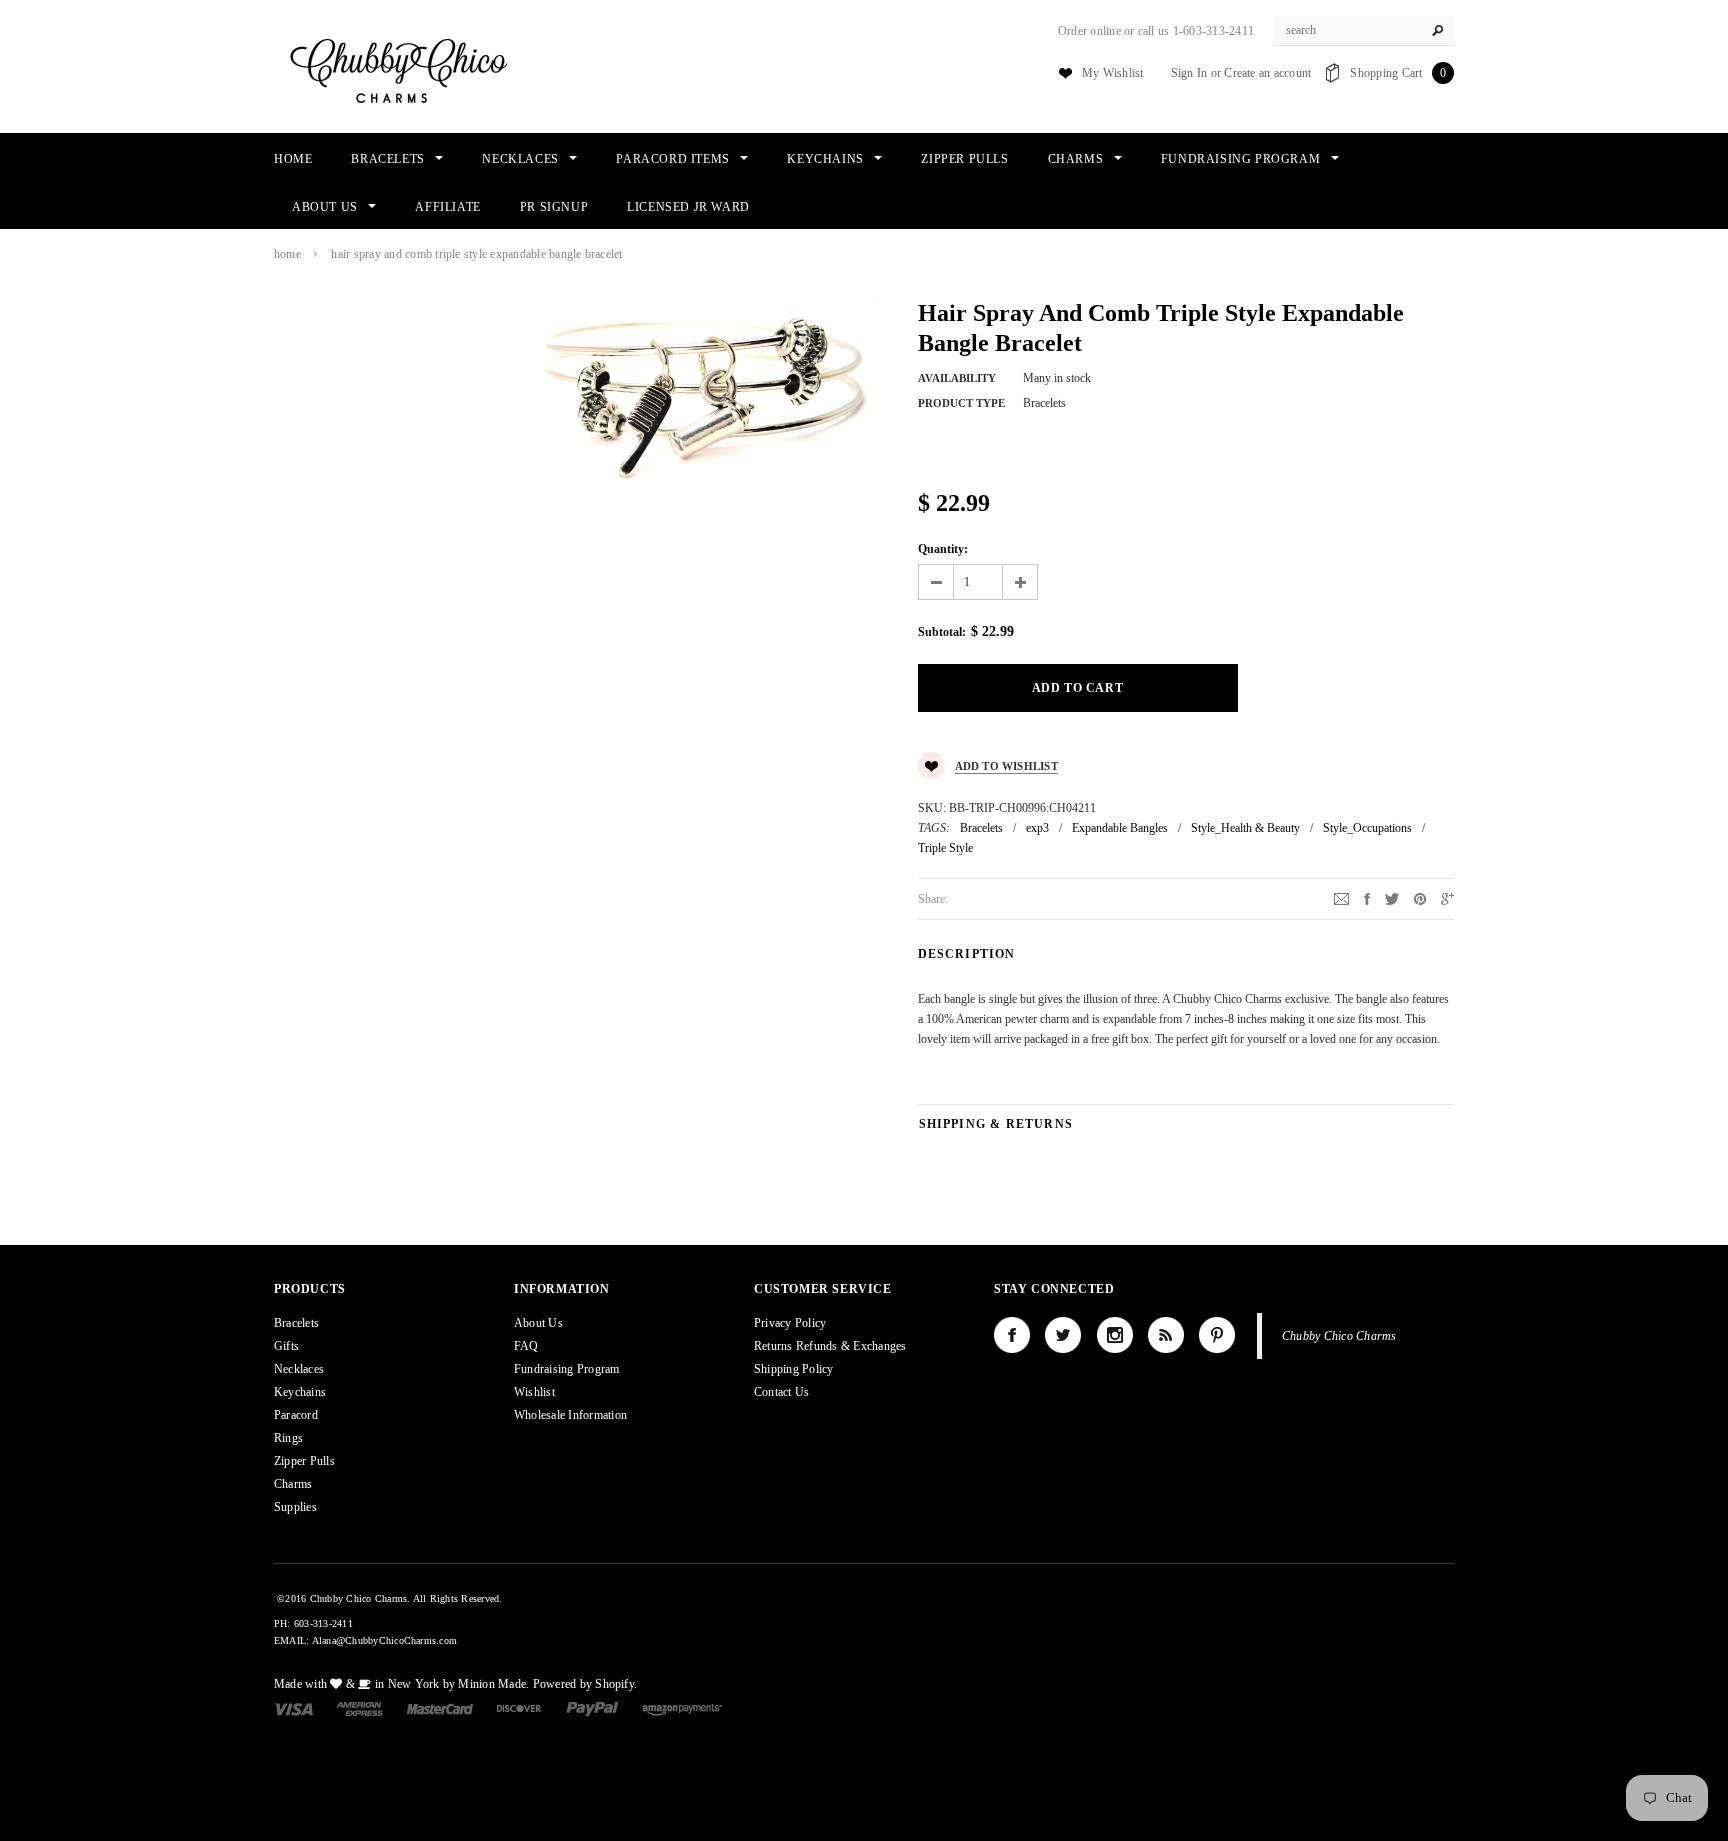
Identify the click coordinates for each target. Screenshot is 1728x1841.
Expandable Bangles (1120, 828)
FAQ (526, 1346)
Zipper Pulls (304, 1461)
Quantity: (943, 549)
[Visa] (293, 1708)
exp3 (1037, 828)
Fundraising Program (567, 1369)
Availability (957, 378)
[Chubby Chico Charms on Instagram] (1115, 1335)
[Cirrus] (682, 1708)
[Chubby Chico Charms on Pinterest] (1217, 1335)
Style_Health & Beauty (1245, 828)
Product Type (961, 403)
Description (967, 954)
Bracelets (981, 828)
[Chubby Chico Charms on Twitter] (1063, 1335)
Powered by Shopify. (585, 1684)
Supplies (295, 1507)
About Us (538, 1323)
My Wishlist (1113, 73)
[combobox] (1364, 31)
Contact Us (781, 1392)
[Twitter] (1392, 898)
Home (287, 254)
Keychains (300, 1392)
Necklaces (299, 1369)
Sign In (1189, 73)
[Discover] (519, 1708)
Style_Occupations (1367, 828)
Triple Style (945, 848)
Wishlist (534, 1392)
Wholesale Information (570, 1415)
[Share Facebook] (1367, 898)
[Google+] (1447, 898)
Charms (293, 1484)
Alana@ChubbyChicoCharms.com (384, 1640)
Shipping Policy (794, 1369)
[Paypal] (592, 1708)
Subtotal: (942, 632)
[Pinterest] (1420, 898)
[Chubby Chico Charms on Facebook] (1012, 1335)
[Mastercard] (440, 1708)
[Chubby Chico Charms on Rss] (1166, 1335)
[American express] (359, 1708)
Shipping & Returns (996, 1124)
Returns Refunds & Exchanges (830, 1346)
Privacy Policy (790, 1323)
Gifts (286, 1346)
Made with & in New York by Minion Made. (401, 1684)
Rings (288, 1438)
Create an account (1267, 73)
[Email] (1341, 898)
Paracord (296, 1415)
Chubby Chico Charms (1339, 1336)
